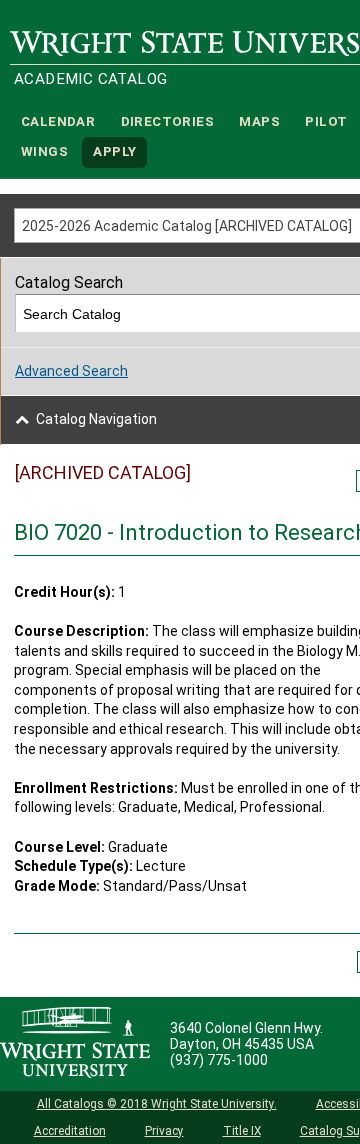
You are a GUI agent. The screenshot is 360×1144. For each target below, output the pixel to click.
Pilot (326, 121)
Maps (259, 121)
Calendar (58, 121)
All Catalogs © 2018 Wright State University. (157, 1104)
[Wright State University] (75, 1044)
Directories (167, 121)
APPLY (114, 152)
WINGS (44, 152)
